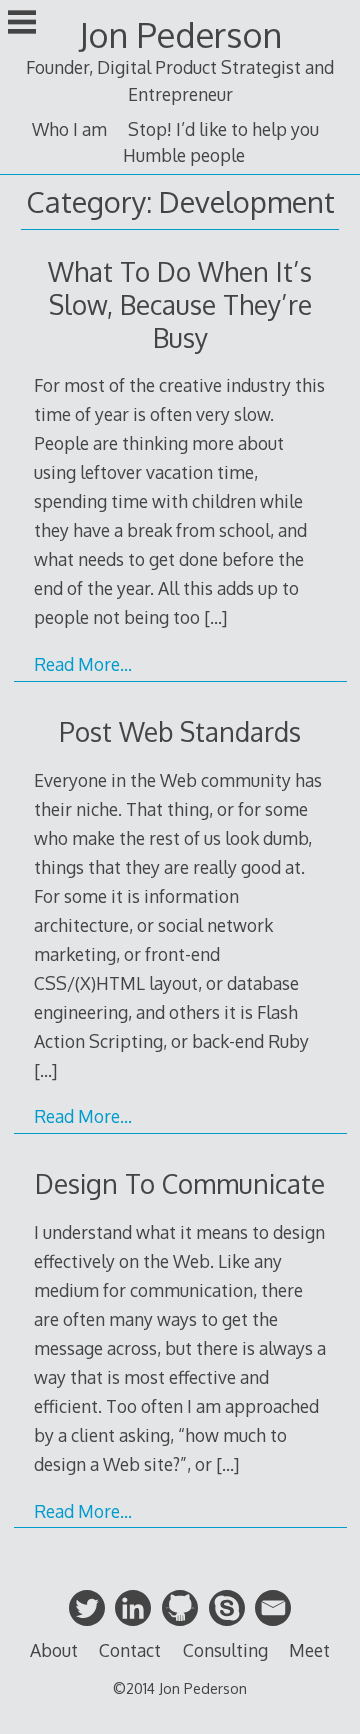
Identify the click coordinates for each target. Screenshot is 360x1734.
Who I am (69, 129)
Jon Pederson (180, 34)
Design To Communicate (180, 1183)
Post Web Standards (180, 731)
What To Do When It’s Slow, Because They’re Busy (180, 304)
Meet (309, 1650)
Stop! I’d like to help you (223, 129)
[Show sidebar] (22, 24)
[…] (215, 617)
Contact (130, 1650)
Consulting (225, 1650)
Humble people (184, 155)
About (54, 1650)
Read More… (83, 664)
